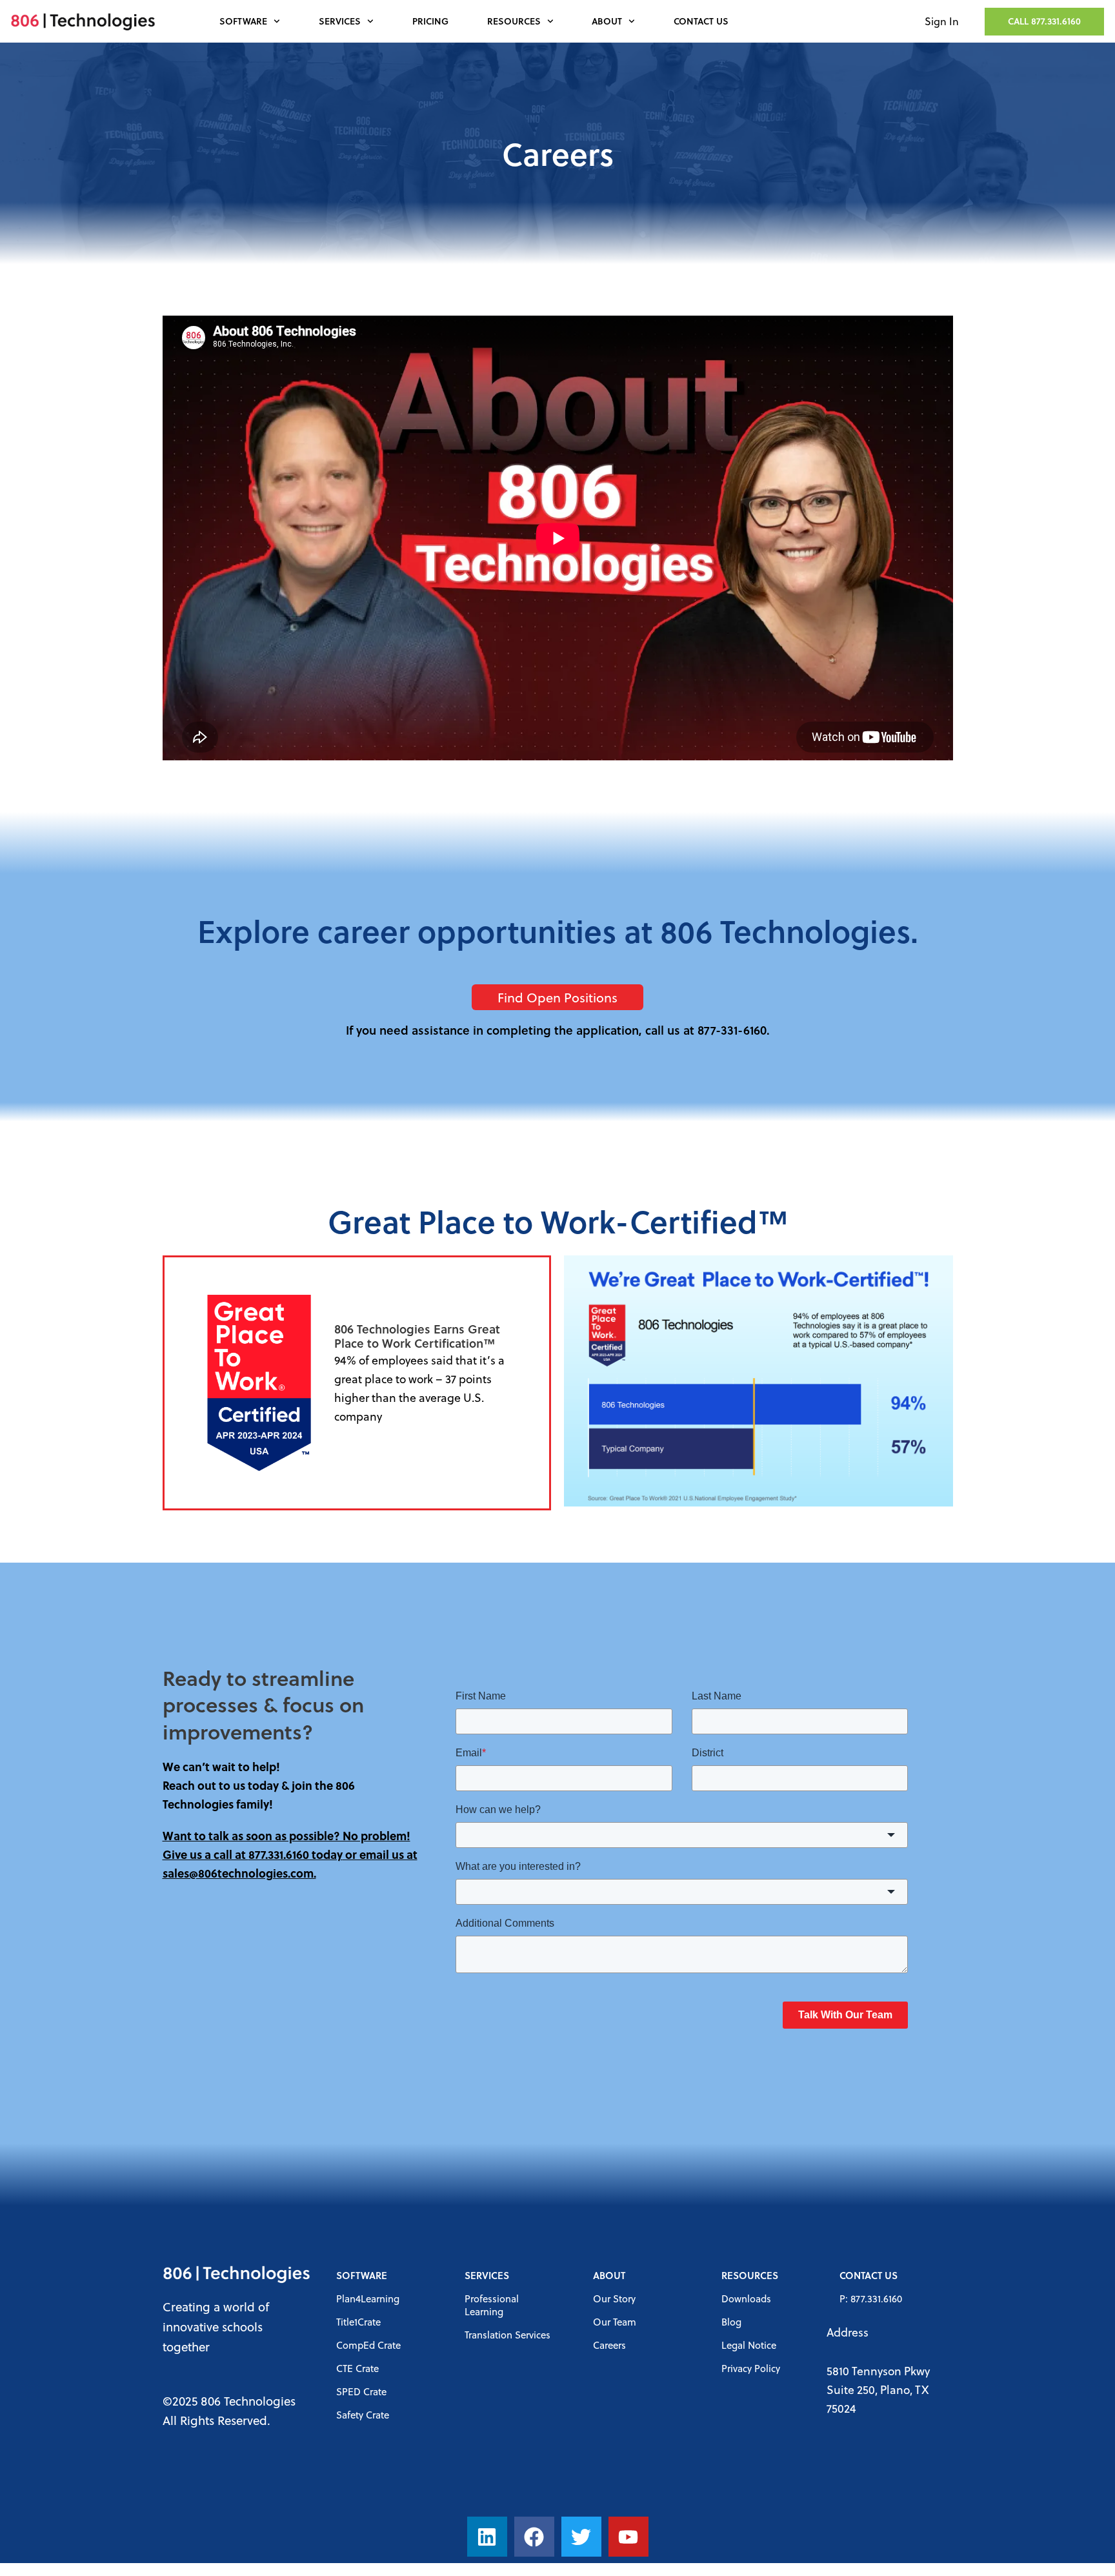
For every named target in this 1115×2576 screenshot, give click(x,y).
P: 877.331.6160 (871, 2298)
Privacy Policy (751, 2368)
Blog (731, 2322)
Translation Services (507, 2335)
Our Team (615, 2322)
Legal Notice (749, 2345)
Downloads (746, 2298)
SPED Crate (361, 2391)
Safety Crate (363, 2415)
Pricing (430, 21)
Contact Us (701, 21)
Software (243, 21)
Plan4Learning (368, 2298)
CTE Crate (357, 2368)
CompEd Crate (368, 2345)
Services (340, 21)
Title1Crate (358, 2322)
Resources (514, 21)
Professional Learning (492, 2305)
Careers (609, 2345)
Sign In (942, 21)
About (607, 21)
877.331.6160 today (296, 1854)
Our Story (614, 2298)
